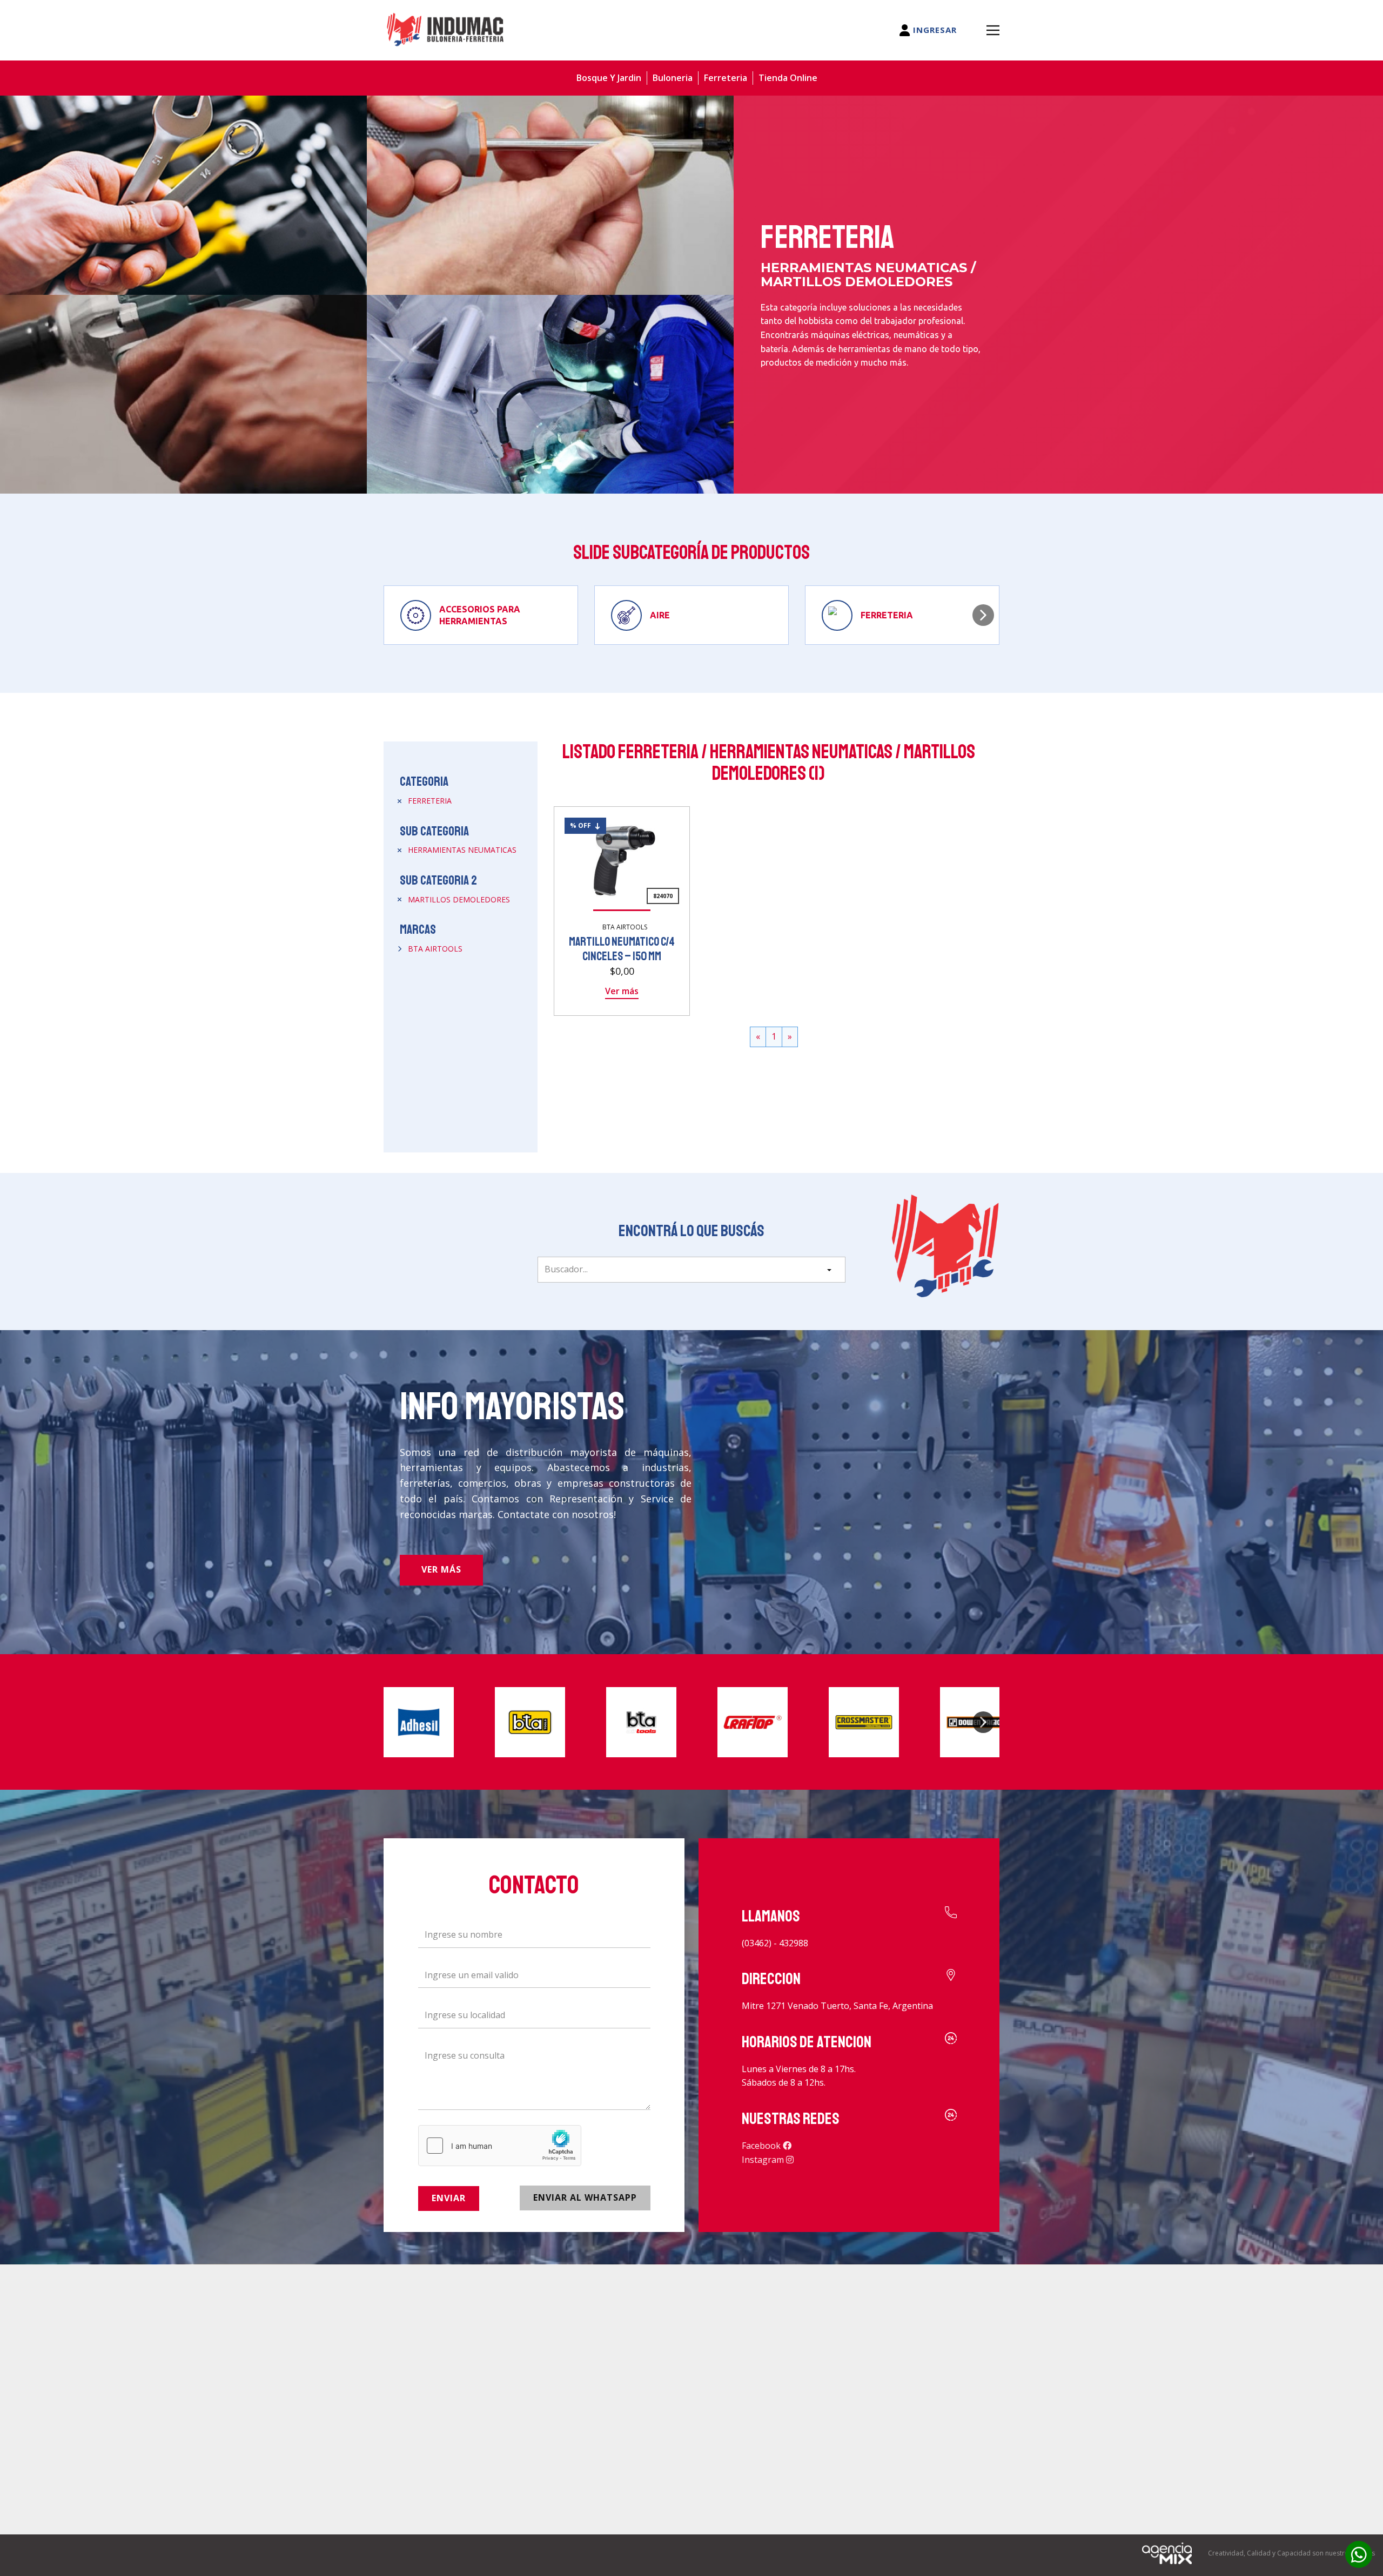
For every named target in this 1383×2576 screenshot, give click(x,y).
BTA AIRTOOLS (435, 949)
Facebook (762, 2146)
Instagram (764, 2160)
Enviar (449, 2198)
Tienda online (788, 78)
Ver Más (441, 1569)
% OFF (582, 825)
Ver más (622, 991)
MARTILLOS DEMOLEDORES (459, 899)
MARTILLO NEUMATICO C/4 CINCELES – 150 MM (622, 949)
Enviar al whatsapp (585, 2197)
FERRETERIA (430, 801)
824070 (663, 896)
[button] (983, 615)
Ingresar (934, 30)
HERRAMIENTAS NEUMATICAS (462, 850)
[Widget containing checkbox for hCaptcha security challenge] (500, 2146)
